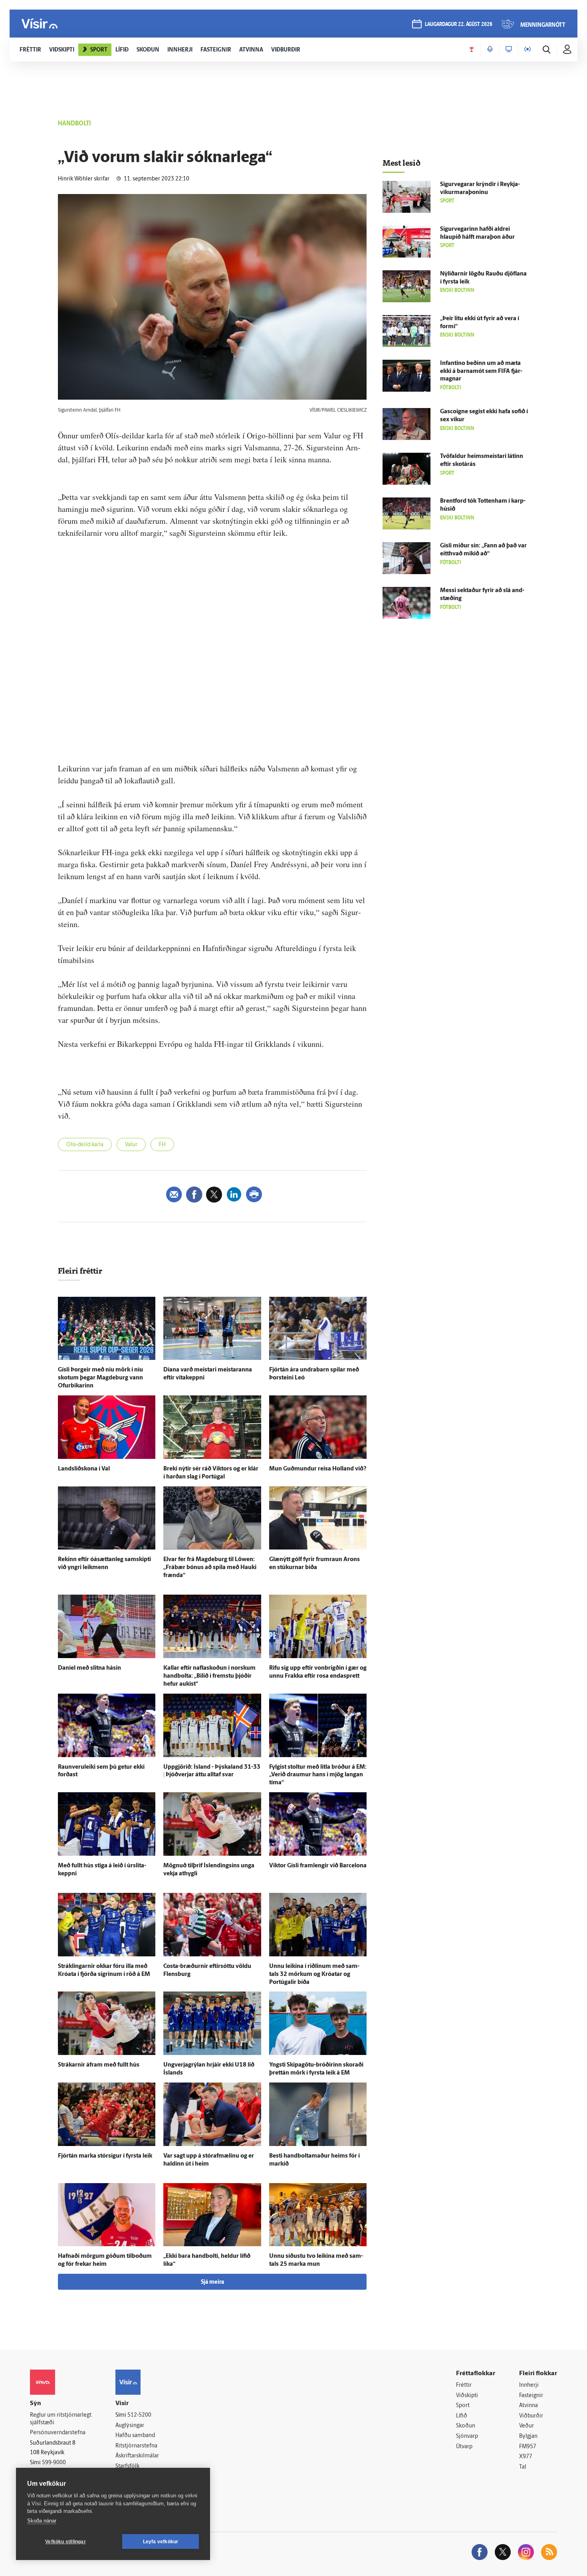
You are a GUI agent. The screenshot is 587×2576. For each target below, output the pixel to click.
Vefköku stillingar (65, 2542)
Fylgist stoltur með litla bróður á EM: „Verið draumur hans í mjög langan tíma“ (318, 1775)
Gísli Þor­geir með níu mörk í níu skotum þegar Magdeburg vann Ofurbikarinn (100, 1378)
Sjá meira (212, 2282)
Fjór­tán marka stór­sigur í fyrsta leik (105, 2156)
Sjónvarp (467, 2436)
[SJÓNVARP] (509, 50)
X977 (526, 2457)
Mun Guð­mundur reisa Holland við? (318, 1469)
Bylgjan (528, 2436)
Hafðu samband (135, 2436)
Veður (527, 2426)
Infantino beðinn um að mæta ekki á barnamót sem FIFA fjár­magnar (481, 372)
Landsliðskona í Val (84, 1469)
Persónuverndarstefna (58, 2433)
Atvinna (528, 2406)
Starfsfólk (127, 2466)
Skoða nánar (42, 2521)
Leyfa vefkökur (161, 2542)
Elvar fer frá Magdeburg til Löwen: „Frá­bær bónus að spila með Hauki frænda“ (210, 1568)
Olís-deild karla (85, 1145)
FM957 (528, 2447)
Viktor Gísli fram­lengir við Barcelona (318, 1866)
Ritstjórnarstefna (136, 2446)
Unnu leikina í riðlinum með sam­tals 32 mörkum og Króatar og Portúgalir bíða (314, 1975)
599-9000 (54, 2463)
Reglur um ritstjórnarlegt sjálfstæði (61, 2419)
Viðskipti (467, 2396)
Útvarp (464, 2447)
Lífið (462, 2416)
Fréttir (464, 2385)
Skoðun (466, 2426)
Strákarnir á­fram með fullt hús (99, 2065)
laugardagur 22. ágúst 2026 (459, 25)
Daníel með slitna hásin (89, 1668)
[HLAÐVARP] (490, 50)
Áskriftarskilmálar (137, 2456)
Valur (131, 1145)
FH (162, 1145)
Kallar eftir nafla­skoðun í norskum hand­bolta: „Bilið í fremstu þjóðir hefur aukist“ (209, 1676)
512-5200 (139, 2415)
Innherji (529, 2385)
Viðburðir (531, 2416)
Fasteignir (531, 2396)
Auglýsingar (130, 2426)
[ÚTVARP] (528, 50)
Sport (463, 2406)
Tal (523, 2467)
